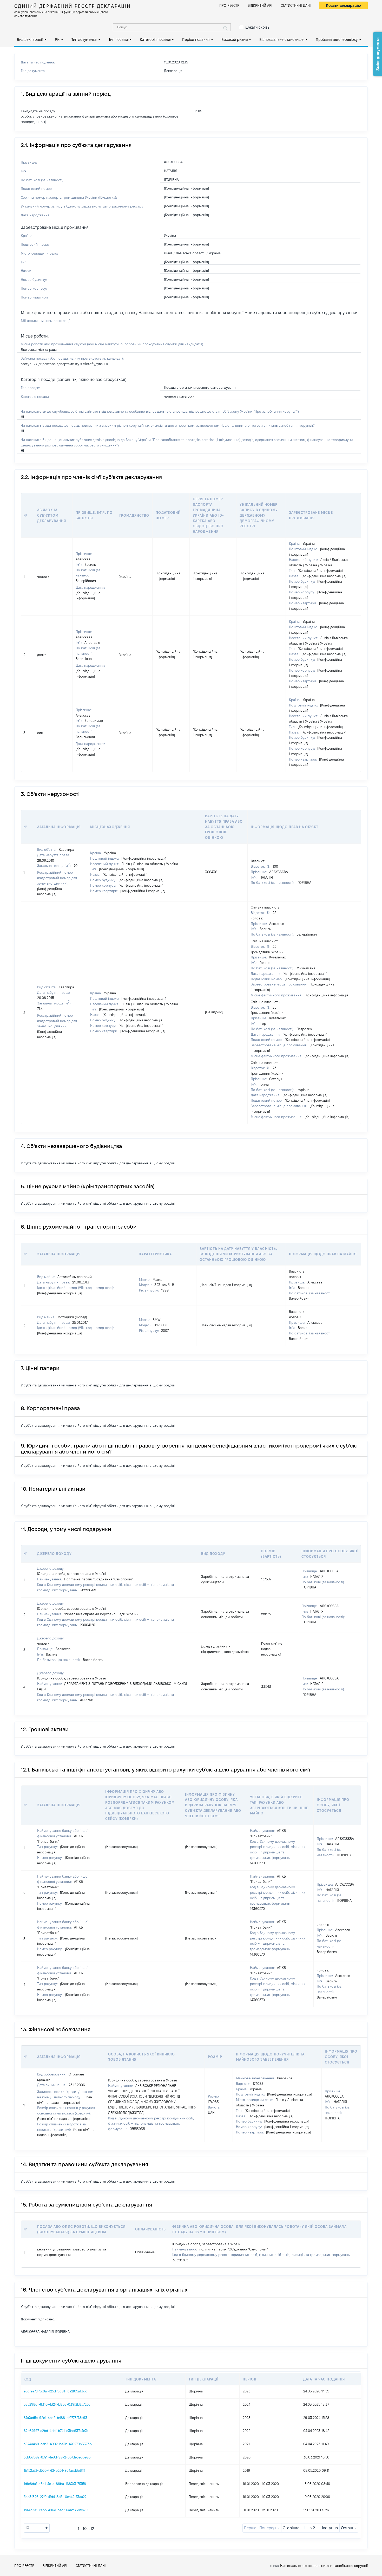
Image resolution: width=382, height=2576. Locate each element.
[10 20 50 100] (37, 2528)
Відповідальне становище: (282, 40)
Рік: (58, 40)
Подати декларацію (343, 5)
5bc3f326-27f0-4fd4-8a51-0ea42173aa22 (55, 2497)
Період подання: (196, 40)
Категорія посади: (155, 40)
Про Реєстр (229, 5)
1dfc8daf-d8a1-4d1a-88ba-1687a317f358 (55, 2484)
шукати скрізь (257, 27)
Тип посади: (119, 40)
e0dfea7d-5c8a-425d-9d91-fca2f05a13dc (55, 2391)
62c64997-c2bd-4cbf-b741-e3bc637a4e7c (56, 2431)
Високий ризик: (235, 40)
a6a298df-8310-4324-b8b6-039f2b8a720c (57, 2404)
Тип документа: (84, 40)
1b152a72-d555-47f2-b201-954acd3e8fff (54, 2470)
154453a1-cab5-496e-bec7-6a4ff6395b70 (56, 2510)
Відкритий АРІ (260, 5)
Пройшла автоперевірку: (337, 40)
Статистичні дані (296, 5)
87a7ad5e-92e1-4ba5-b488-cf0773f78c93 (55, 2418)
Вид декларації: (30, 40)
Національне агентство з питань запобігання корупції (324, 2566)
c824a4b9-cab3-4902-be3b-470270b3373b (58, 2444)
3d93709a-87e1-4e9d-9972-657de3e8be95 (57, 2457)
